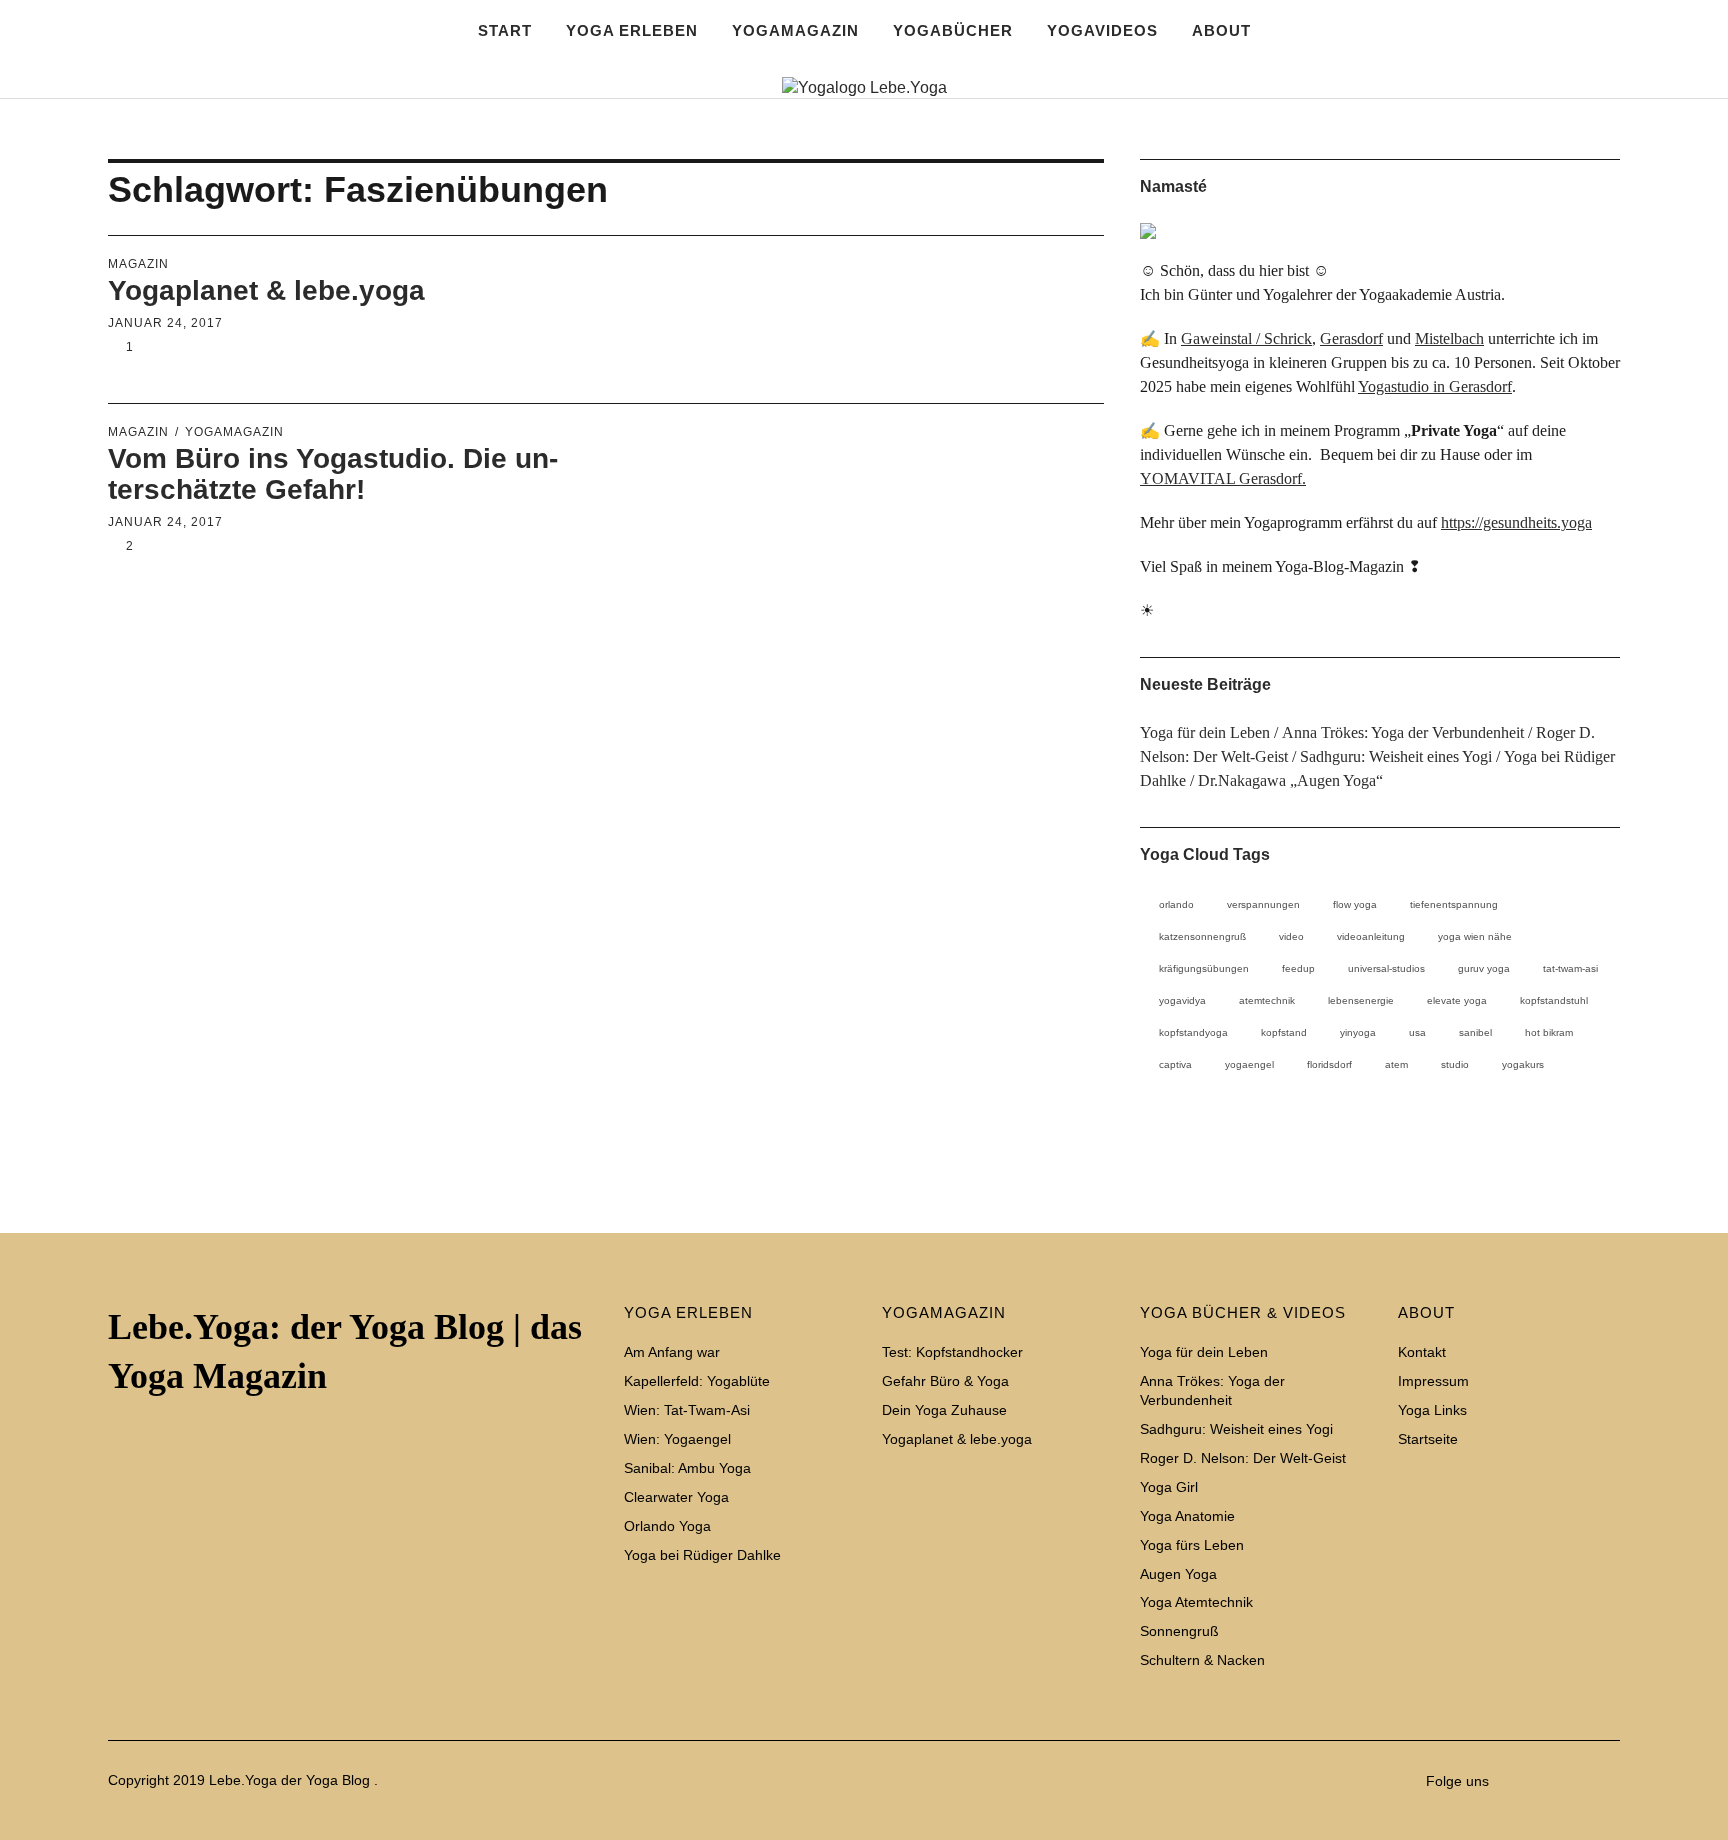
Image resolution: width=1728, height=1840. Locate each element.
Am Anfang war (672, 1352)
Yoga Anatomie (1187, 1516)
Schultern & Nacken (1202, 1660)
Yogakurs (1523, 1064)
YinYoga (1358, 1032)
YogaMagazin (795, 30)
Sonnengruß (1179, 1631)
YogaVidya (1182, 1000)
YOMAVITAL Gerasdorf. (1223, 478)
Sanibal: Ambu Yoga (687, 1468)
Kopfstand (1284, 1032)
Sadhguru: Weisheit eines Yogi (1396, 756)
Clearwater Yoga (676, 1497)
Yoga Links (1554, 158)
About (1221, 30)
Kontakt (1464, 158)
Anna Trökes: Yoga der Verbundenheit (1403, 732)
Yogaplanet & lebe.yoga (266, 290)
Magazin (138, 264)
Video (1291, 936)
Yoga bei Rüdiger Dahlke (702, 1555)
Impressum (1509, 158)
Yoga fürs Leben (1192, 1545)
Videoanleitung (1371, 936)
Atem (1396, 1064)
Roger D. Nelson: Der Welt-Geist (1243, 1458)
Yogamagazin (234, 432)
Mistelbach (1449, 338)
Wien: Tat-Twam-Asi (687, 1410)
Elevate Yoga (1457, 1000)
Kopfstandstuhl (1554, 1000)
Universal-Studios (1386, 968)
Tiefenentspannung (1454, 904)
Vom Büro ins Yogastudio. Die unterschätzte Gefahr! (333, 474)
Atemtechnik (1267, 1000)
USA (1417, 1032)
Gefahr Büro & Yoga (945, 1381)
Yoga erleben (632, 30)
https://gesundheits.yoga (1516, 522)
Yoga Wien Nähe (1475, 936)
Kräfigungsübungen (1204, 968)
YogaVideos (1102, 30)
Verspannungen (1263, 904)
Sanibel (1475, 1032)
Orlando (1176, 904)
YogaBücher (953, 30)
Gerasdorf (1351, 338)
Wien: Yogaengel (677, 1439)
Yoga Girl (1169, 1487)
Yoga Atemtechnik (1196, 1602)
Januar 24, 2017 (165, 323)
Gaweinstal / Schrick (1246, 338)
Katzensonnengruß (1202, 936)
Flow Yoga (1355, 904)
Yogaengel (1249, 1064)
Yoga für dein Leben (1205, 732)
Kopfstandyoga (1193, 1032)
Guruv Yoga (1484, 968)
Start (505, 30)
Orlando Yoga (667, 1526)
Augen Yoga (1178, 1574)
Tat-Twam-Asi (1570, 968)
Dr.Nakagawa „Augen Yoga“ (1290, 780)
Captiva (1175, 1064)
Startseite (1599, 158)
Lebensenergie (1361, 1000)
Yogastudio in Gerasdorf (1435, 386)
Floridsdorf (1329, 1064)
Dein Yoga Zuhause (944, 1410)
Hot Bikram (1549, 1032)
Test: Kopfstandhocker (952, 1352)
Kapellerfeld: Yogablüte (697, 1381)
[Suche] (196, 69)
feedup (1298, 968)
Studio (1455, 1064)
